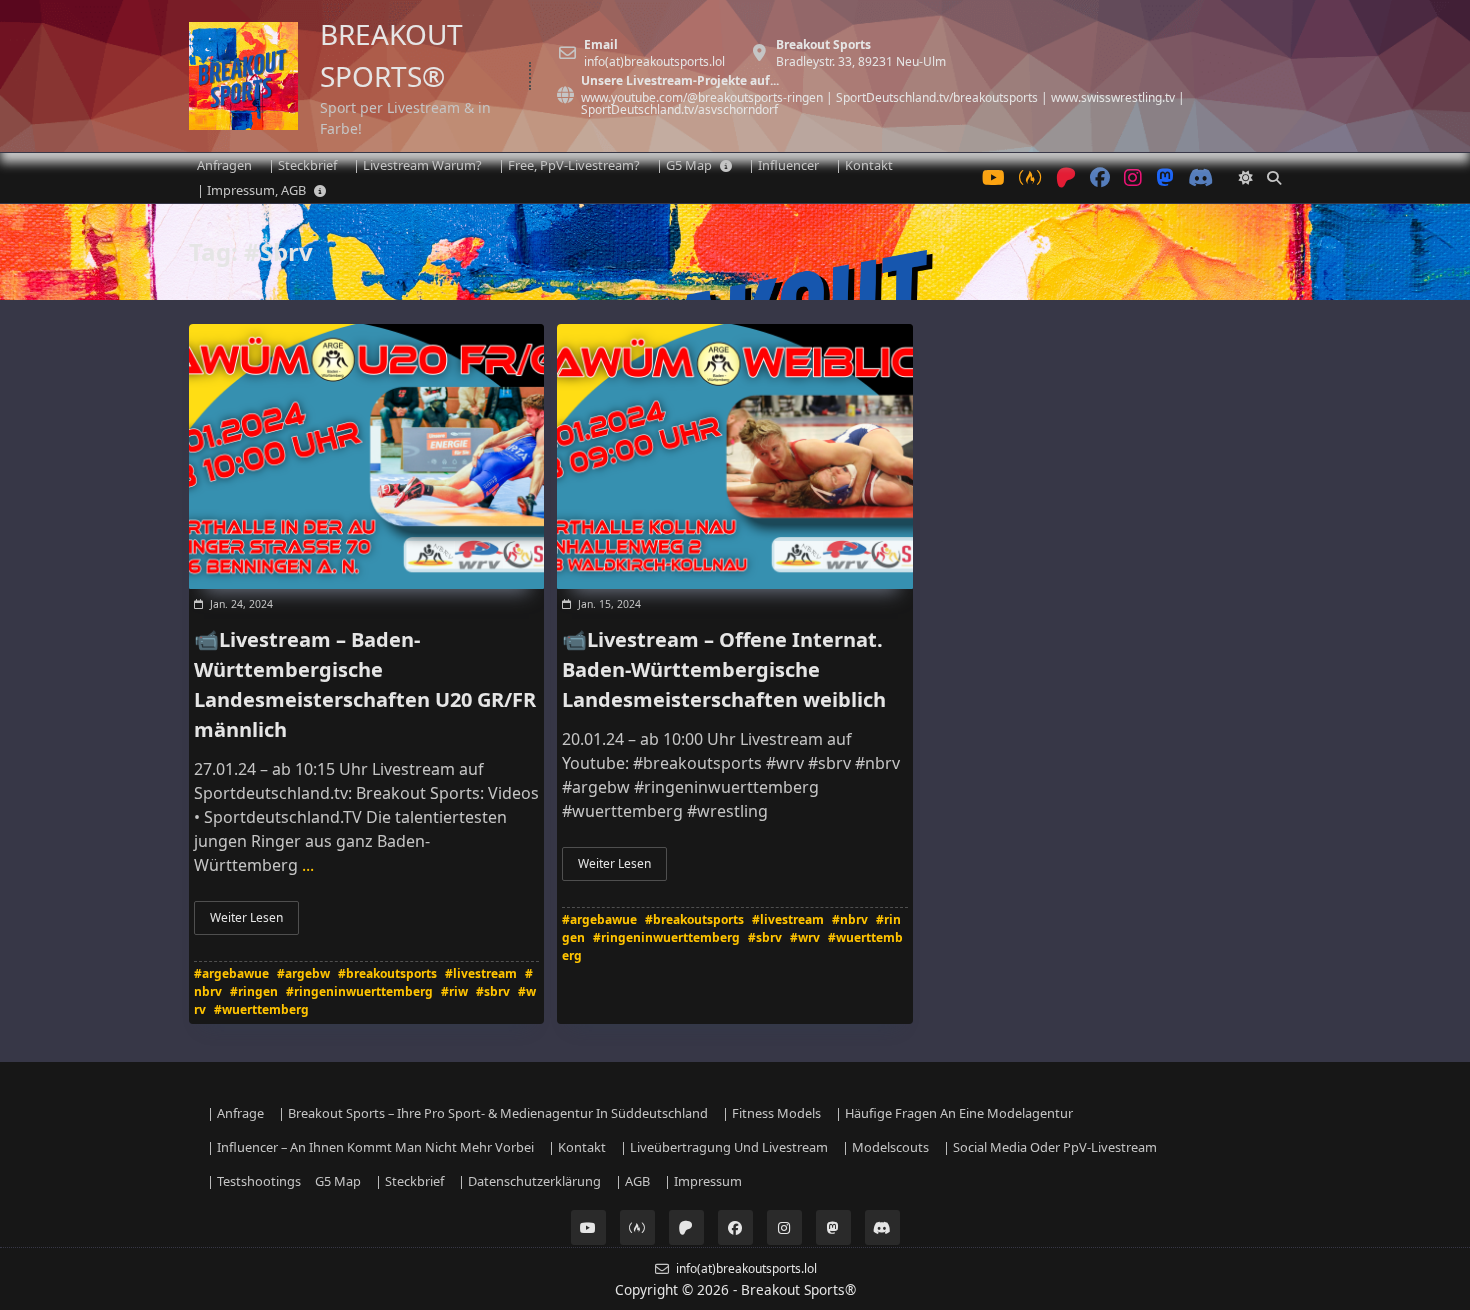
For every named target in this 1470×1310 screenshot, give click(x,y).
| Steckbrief (302, 165)
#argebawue (231, 973)
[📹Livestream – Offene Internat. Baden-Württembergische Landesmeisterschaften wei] (734, 456)
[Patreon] (1066, 178)
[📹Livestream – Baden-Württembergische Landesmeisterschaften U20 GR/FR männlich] (366, 456)
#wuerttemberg (261, 1009)
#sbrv (493, 991)
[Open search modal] (1274, 178)
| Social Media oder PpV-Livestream (1050, 1147)
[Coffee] (1030, 178)
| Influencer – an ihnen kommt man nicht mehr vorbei (370, 1147)
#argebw (303, 973)
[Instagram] (1133, 178)
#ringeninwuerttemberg (359, 991)
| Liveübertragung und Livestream (724, 1147)
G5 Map (338, 1181)
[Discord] (1200, 178)
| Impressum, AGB (251, 190)
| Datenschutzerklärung (529, 1181)
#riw (454, 991)
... (308, 865)
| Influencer (783, 165)
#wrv (805, 937)
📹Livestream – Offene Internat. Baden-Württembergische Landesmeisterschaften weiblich (724, 669)
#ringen (254, 991)
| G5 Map (684, 165)
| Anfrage (235, 1113)
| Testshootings (254, 1181)
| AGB (632, 1181)
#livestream (481, 973)
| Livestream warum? (417, 165)
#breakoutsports (387, 973)
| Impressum (703, 1181)
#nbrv (850, 919)
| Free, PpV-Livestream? (569, 165)
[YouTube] (993, 178)
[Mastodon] (1165, 178)
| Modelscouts (885, 1147)
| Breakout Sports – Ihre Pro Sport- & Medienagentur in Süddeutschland (493, 1113)
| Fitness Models (771, 1113)
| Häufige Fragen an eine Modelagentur (954, 1113)
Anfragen (224, 165)
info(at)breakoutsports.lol (654, 62)
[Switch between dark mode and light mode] (1246, 178)
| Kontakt (864, 165)
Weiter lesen (246, 917)
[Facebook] (1100, 178)
